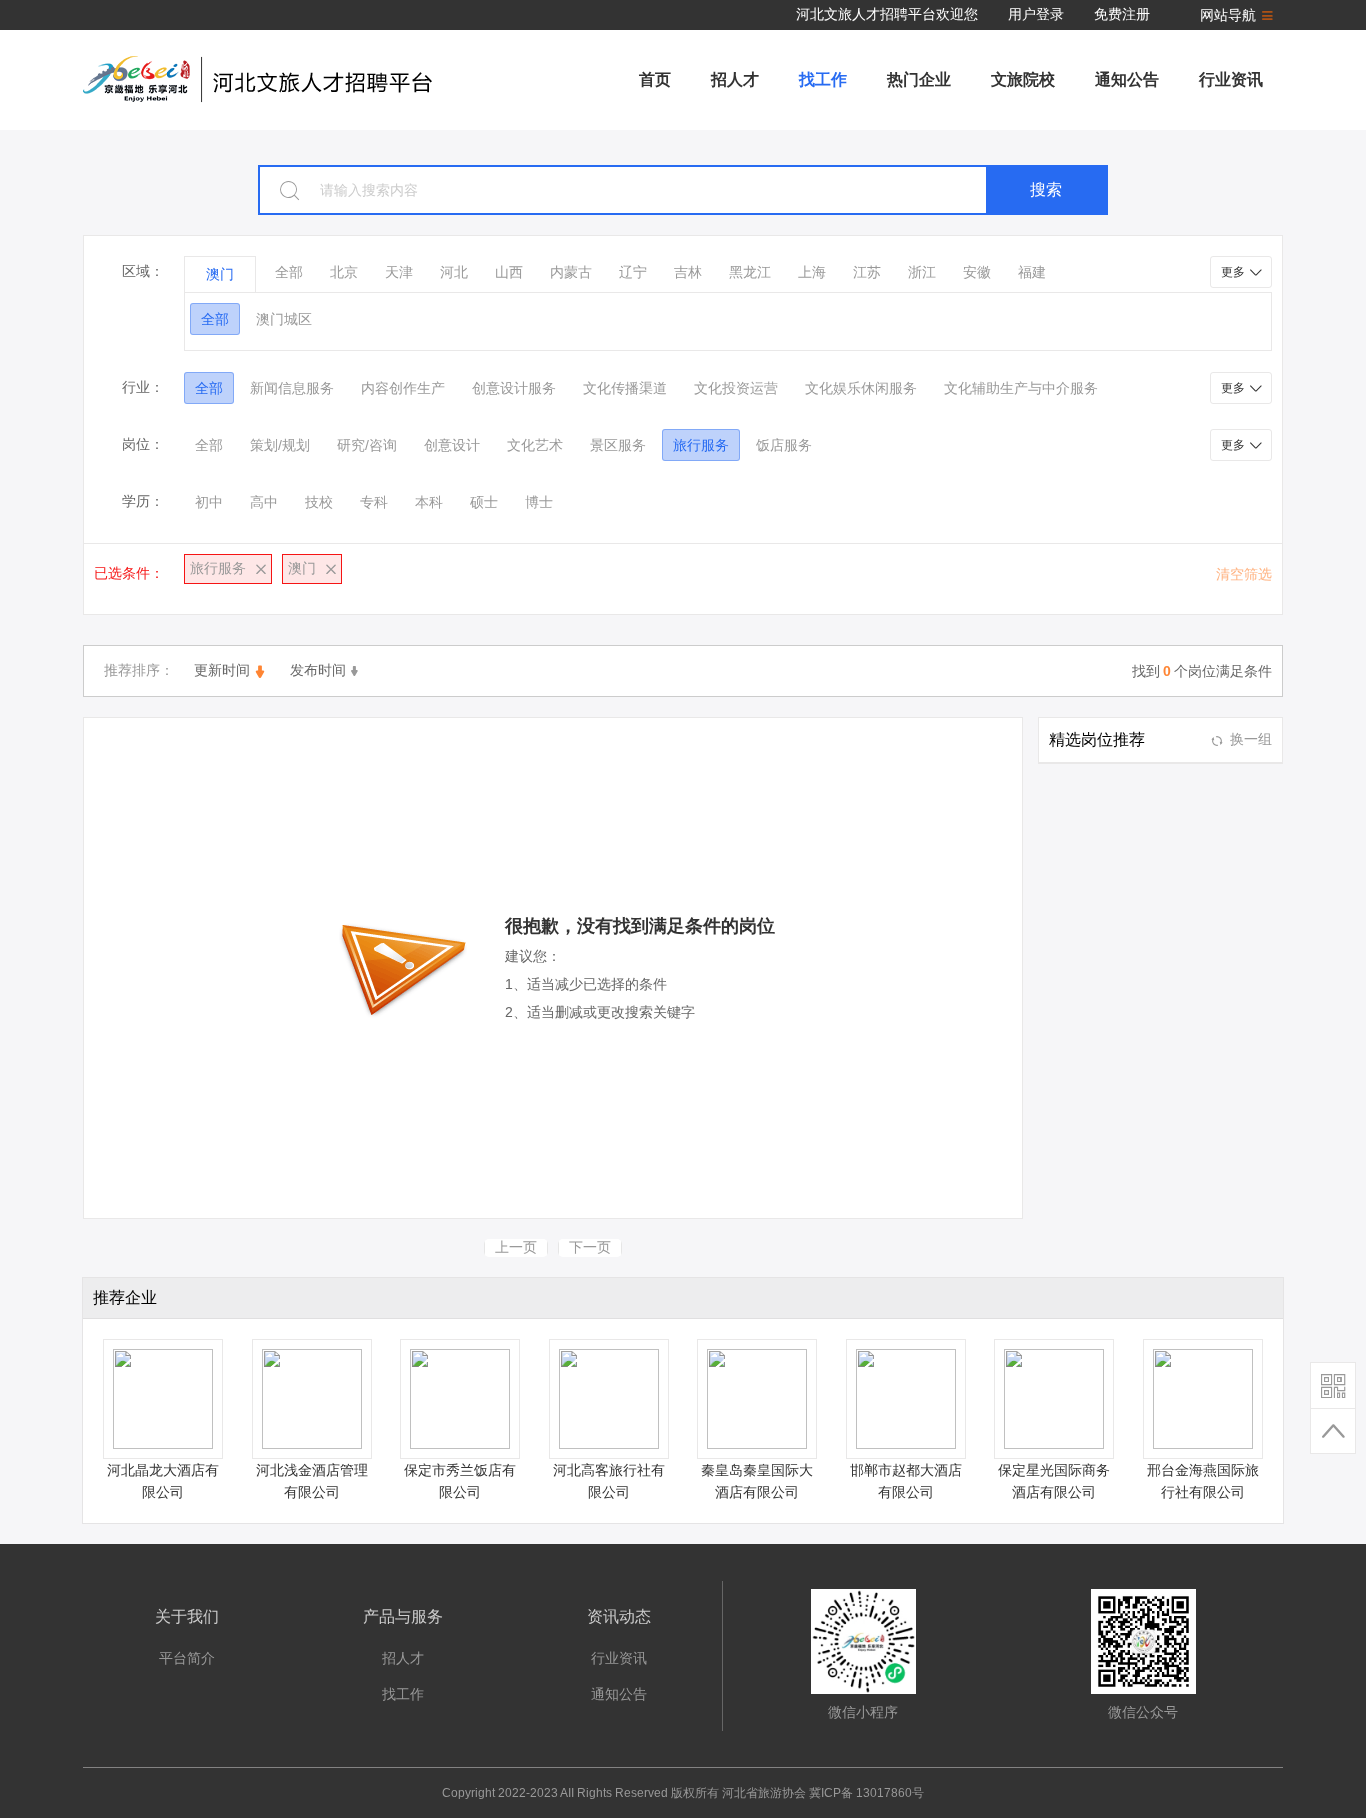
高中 (264, 502)
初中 (209, 502)
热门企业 (919, 79)
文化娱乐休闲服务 (861, 388)
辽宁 (633, 272)
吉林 (688, 272)
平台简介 (187, 1658)
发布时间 (318, 670)
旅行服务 (701, 445)
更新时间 (222, 670)
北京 (344, 272)
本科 (429, 502)
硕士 (484, 502)
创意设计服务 (514, 388)
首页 (655, 79)
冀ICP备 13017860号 (866, 1793)
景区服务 (618, 445)
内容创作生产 (403, 388)
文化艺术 (535, 445)
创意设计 (452, 445)
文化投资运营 (736, 388)
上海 (812, 272)
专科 (374, 502)
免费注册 (1122, 14)
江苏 (867, 272)
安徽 (977, 272)
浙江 (922, 272)
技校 (319, 502)
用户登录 (1036, 14)
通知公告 (1127, 79)
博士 (539, 502)
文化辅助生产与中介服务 (1021, 388)
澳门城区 (284, 319)
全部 (289, 272)
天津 (399, 272)
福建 (1032, 272)
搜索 (1046, 189)
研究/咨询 (367, 445)
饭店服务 (784, 445)
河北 (454, 272)
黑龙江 (750, 272)
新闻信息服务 (292, 388)
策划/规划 (280, 445)
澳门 (220, 274)
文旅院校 (1023, 79)
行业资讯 (1231, 79)
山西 (509, 272)
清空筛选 (1244, 574)
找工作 (823, 79)
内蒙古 (571, 272)
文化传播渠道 (625, 388)
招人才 (735, 79)
